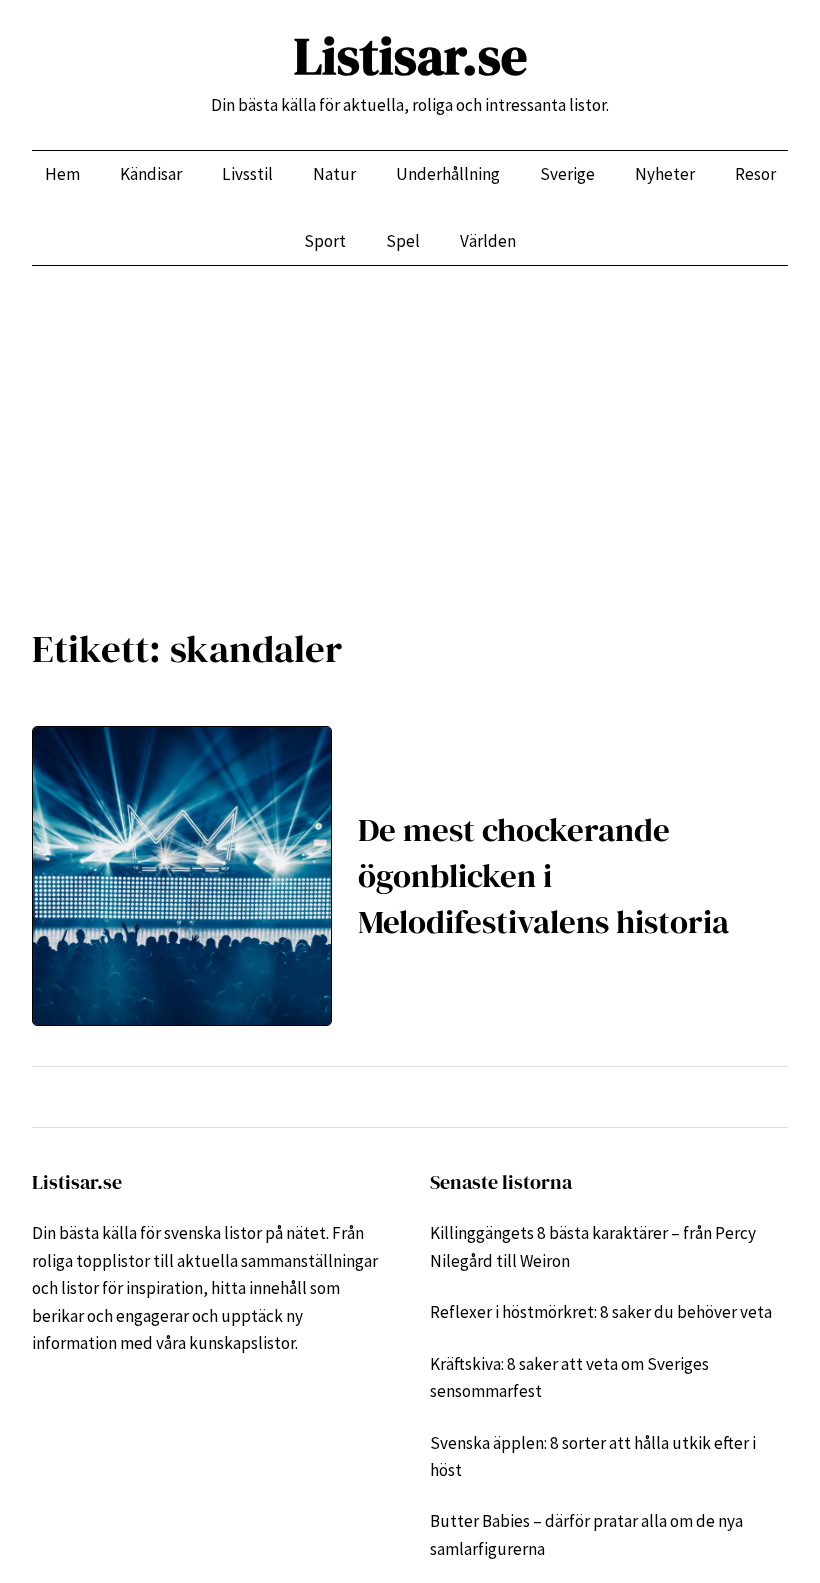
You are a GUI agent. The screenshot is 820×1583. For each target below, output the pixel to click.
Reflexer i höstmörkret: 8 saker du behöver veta (601, 1312)
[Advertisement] (410, 430)
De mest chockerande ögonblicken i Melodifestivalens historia (543, 875)
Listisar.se (410, 56)
